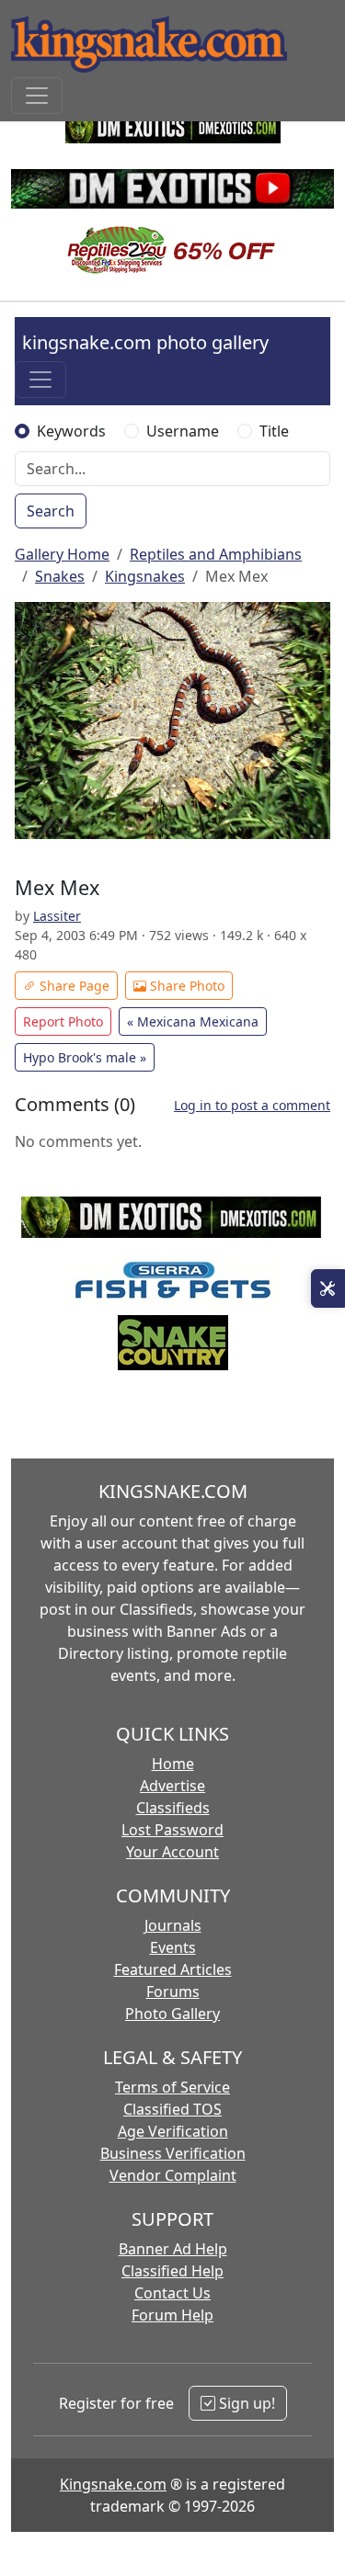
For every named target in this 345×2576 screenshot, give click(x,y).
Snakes (60, 576)
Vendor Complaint (173, 2175)
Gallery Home (62, 554)
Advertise (172, 1786)
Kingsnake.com (113, 2484)
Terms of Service (172, 2087)
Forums (173, 1992)
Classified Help (172, 2271)
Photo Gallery (172, 2014)
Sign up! (245, 2403)
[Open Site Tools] (328, 1288)
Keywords (71, 431)
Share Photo (185, 986)
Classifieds (173, 1808)
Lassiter (57, 916)
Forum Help (172, 2315)
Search (51, 511)
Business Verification (173, 2153)
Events (173, 1947)
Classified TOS (172, 2109)
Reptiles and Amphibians (216, 554)
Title (274, 431)
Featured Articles (173, 1969)
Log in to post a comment (252, 1105)
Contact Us (172, 2293)
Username (183, 431)
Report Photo (63, 1021)
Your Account (172, 1852)
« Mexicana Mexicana (193, 1021)
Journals (173, 1925)
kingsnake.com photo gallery (145, 342)
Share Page (73, 986)
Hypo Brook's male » (85, 1057)
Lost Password (172, 1830)
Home (173, 1764)
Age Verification (173, 2131)
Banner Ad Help (173, 2249)
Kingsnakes (145, 576)
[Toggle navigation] (37, 96)
